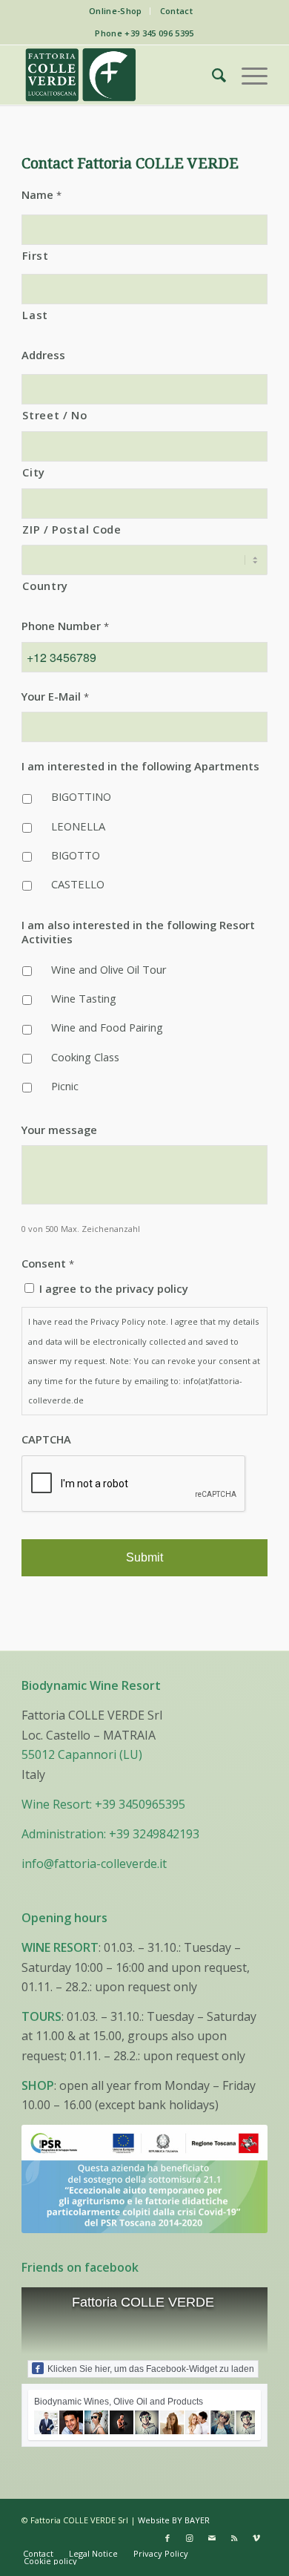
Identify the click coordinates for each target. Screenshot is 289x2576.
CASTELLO (78, 884)
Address (43, 355)
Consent (48, 1264)
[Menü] (247, 75)
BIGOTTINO (81, 796)
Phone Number (65, 626)
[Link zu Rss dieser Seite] (234, 2538)
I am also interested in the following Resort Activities (138, 932)
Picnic (65, 1086)
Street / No (54, 415)
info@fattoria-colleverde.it (94, 1864)
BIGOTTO (76, 855)
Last (35, 315)
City (34, 472)
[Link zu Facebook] (167, 2538)
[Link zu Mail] (212, 2538)
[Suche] (212, 75)
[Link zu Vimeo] (256, 2538)
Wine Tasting (84, 998)
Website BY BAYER (174, 2520)
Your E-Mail (55, 697)
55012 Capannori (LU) (82, 1754)
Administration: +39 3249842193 (110, 1834)
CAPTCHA (46, 1439)
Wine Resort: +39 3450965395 (103, 1804)
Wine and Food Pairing (107, 1027)
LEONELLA (78, 826)
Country (45, 586)
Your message (59, 1130)
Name (41, 195)
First (35, 255)
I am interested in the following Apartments (140, 766)
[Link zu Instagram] (190, 2538)
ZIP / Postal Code (72, 529)
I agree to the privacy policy (114, 1288)
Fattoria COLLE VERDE (143, 2302)
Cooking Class (85, 1057)
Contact (176, 11)
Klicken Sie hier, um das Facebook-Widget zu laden (151, 2369)
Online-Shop (116, 11)
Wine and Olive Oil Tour (109, 969)
